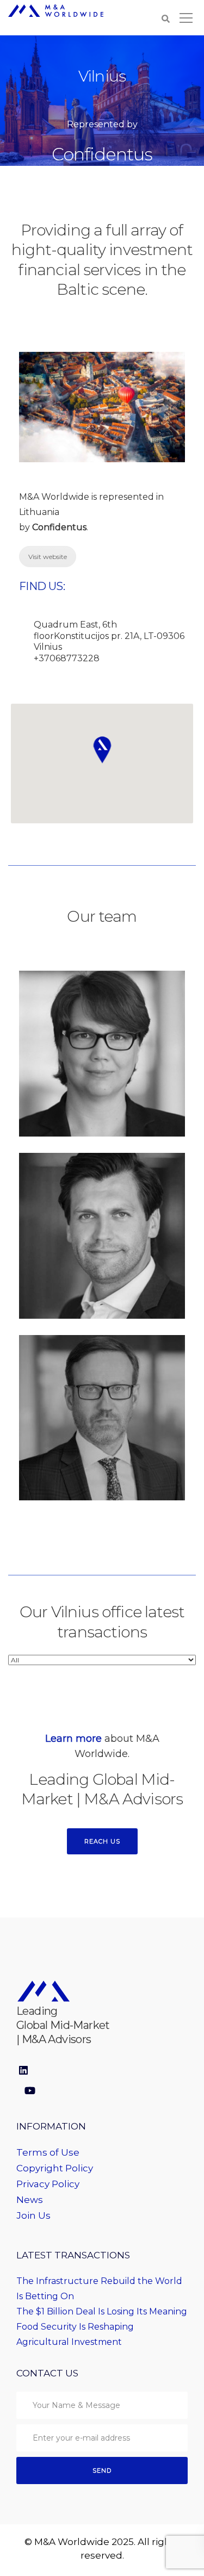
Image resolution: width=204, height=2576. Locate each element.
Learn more (73, 1739)
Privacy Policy (48, 2184)
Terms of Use (48, 2152)
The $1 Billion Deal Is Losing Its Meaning (102, 2311)
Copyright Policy (55, 2168)
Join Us (33, 2215)
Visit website (48, 557)
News (30, 2200)
